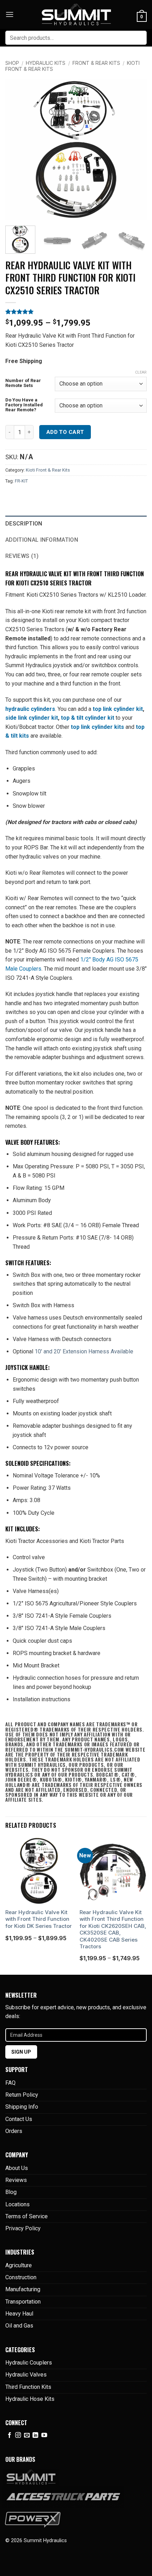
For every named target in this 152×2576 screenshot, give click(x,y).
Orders (14, 2131)
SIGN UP (21, 2052)
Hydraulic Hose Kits (30, 2399)
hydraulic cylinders (30, 709)
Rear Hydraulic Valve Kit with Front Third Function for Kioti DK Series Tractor (39, 1919)
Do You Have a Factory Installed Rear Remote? (24, 405)
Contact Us (19, 2119)
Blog (11, 2192)
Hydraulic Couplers (29, 2363)
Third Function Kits (28, 2387)
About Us (17, 2168)
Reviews (16, 2180)
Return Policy (22, 2095)
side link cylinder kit (32, 718)
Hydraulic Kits (46, 63)
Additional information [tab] (42, 540)
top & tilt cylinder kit (88, 718)
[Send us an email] (27, 2435)
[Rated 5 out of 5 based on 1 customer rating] (76, 312)
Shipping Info (22, 2107)
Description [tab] (24, 524)
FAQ (10, 2083)
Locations (17, 2204)
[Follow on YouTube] (44, 2435)
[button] (10, 14)
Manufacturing (23, 2289)
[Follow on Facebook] (10, 2435)
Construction (21, 2277)
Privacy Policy (23, 2228)
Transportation (23, 2302)
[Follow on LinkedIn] (35, 2435)
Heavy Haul (19, 2314)
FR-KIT (21, 481)
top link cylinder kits (97, 727)
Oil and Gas (19, 2326)
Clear (141, 372)
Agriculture (19, 2265)
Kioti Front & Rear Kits (48, 470)
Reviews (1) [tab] (22, 556)
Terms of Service (27, 2216)
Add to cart (65, 432)
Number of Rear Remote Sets (23, 383)
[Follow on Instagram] (18, 2435)
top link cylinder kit (118, 709)
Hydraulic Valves (26, 2375)
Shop (12, 63)
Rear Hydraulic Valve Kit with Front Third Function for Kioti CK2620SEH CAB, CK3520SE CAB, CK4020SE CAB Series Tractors (113, 1929)
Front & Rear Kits (96, 63)
